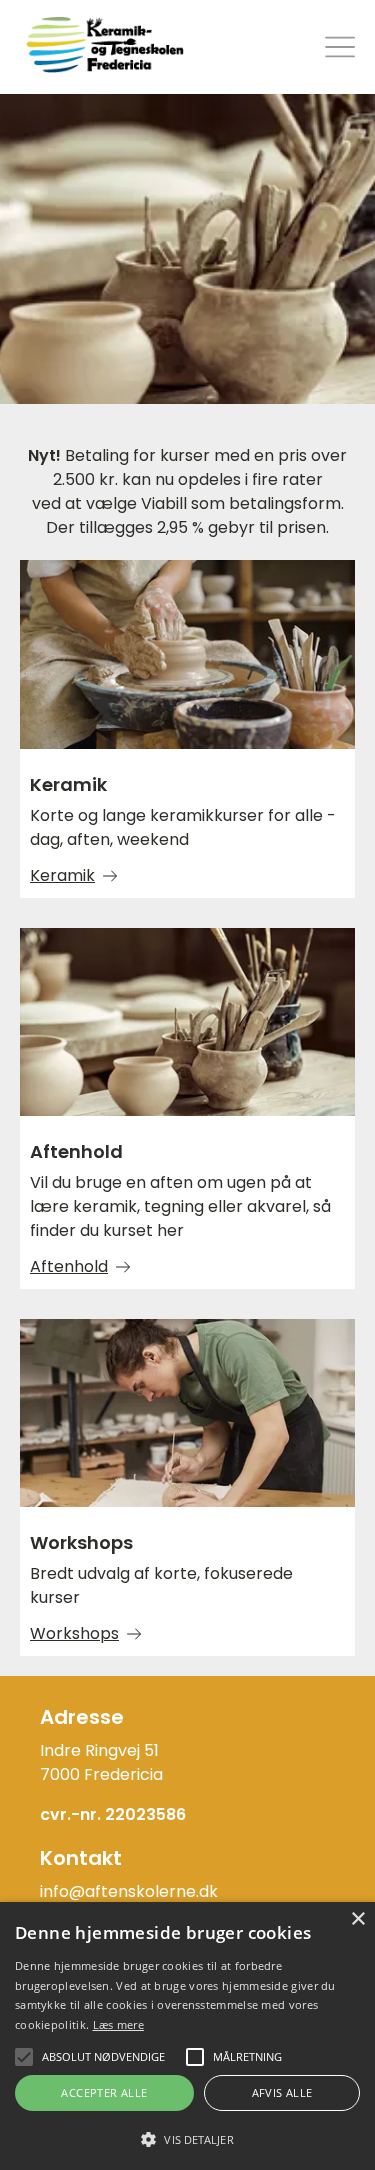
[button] (187, 2138)
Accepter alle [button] (104, 2092)
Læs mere (118, 2024)
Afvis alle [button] (282, 2092)
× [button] (357, 1919)
